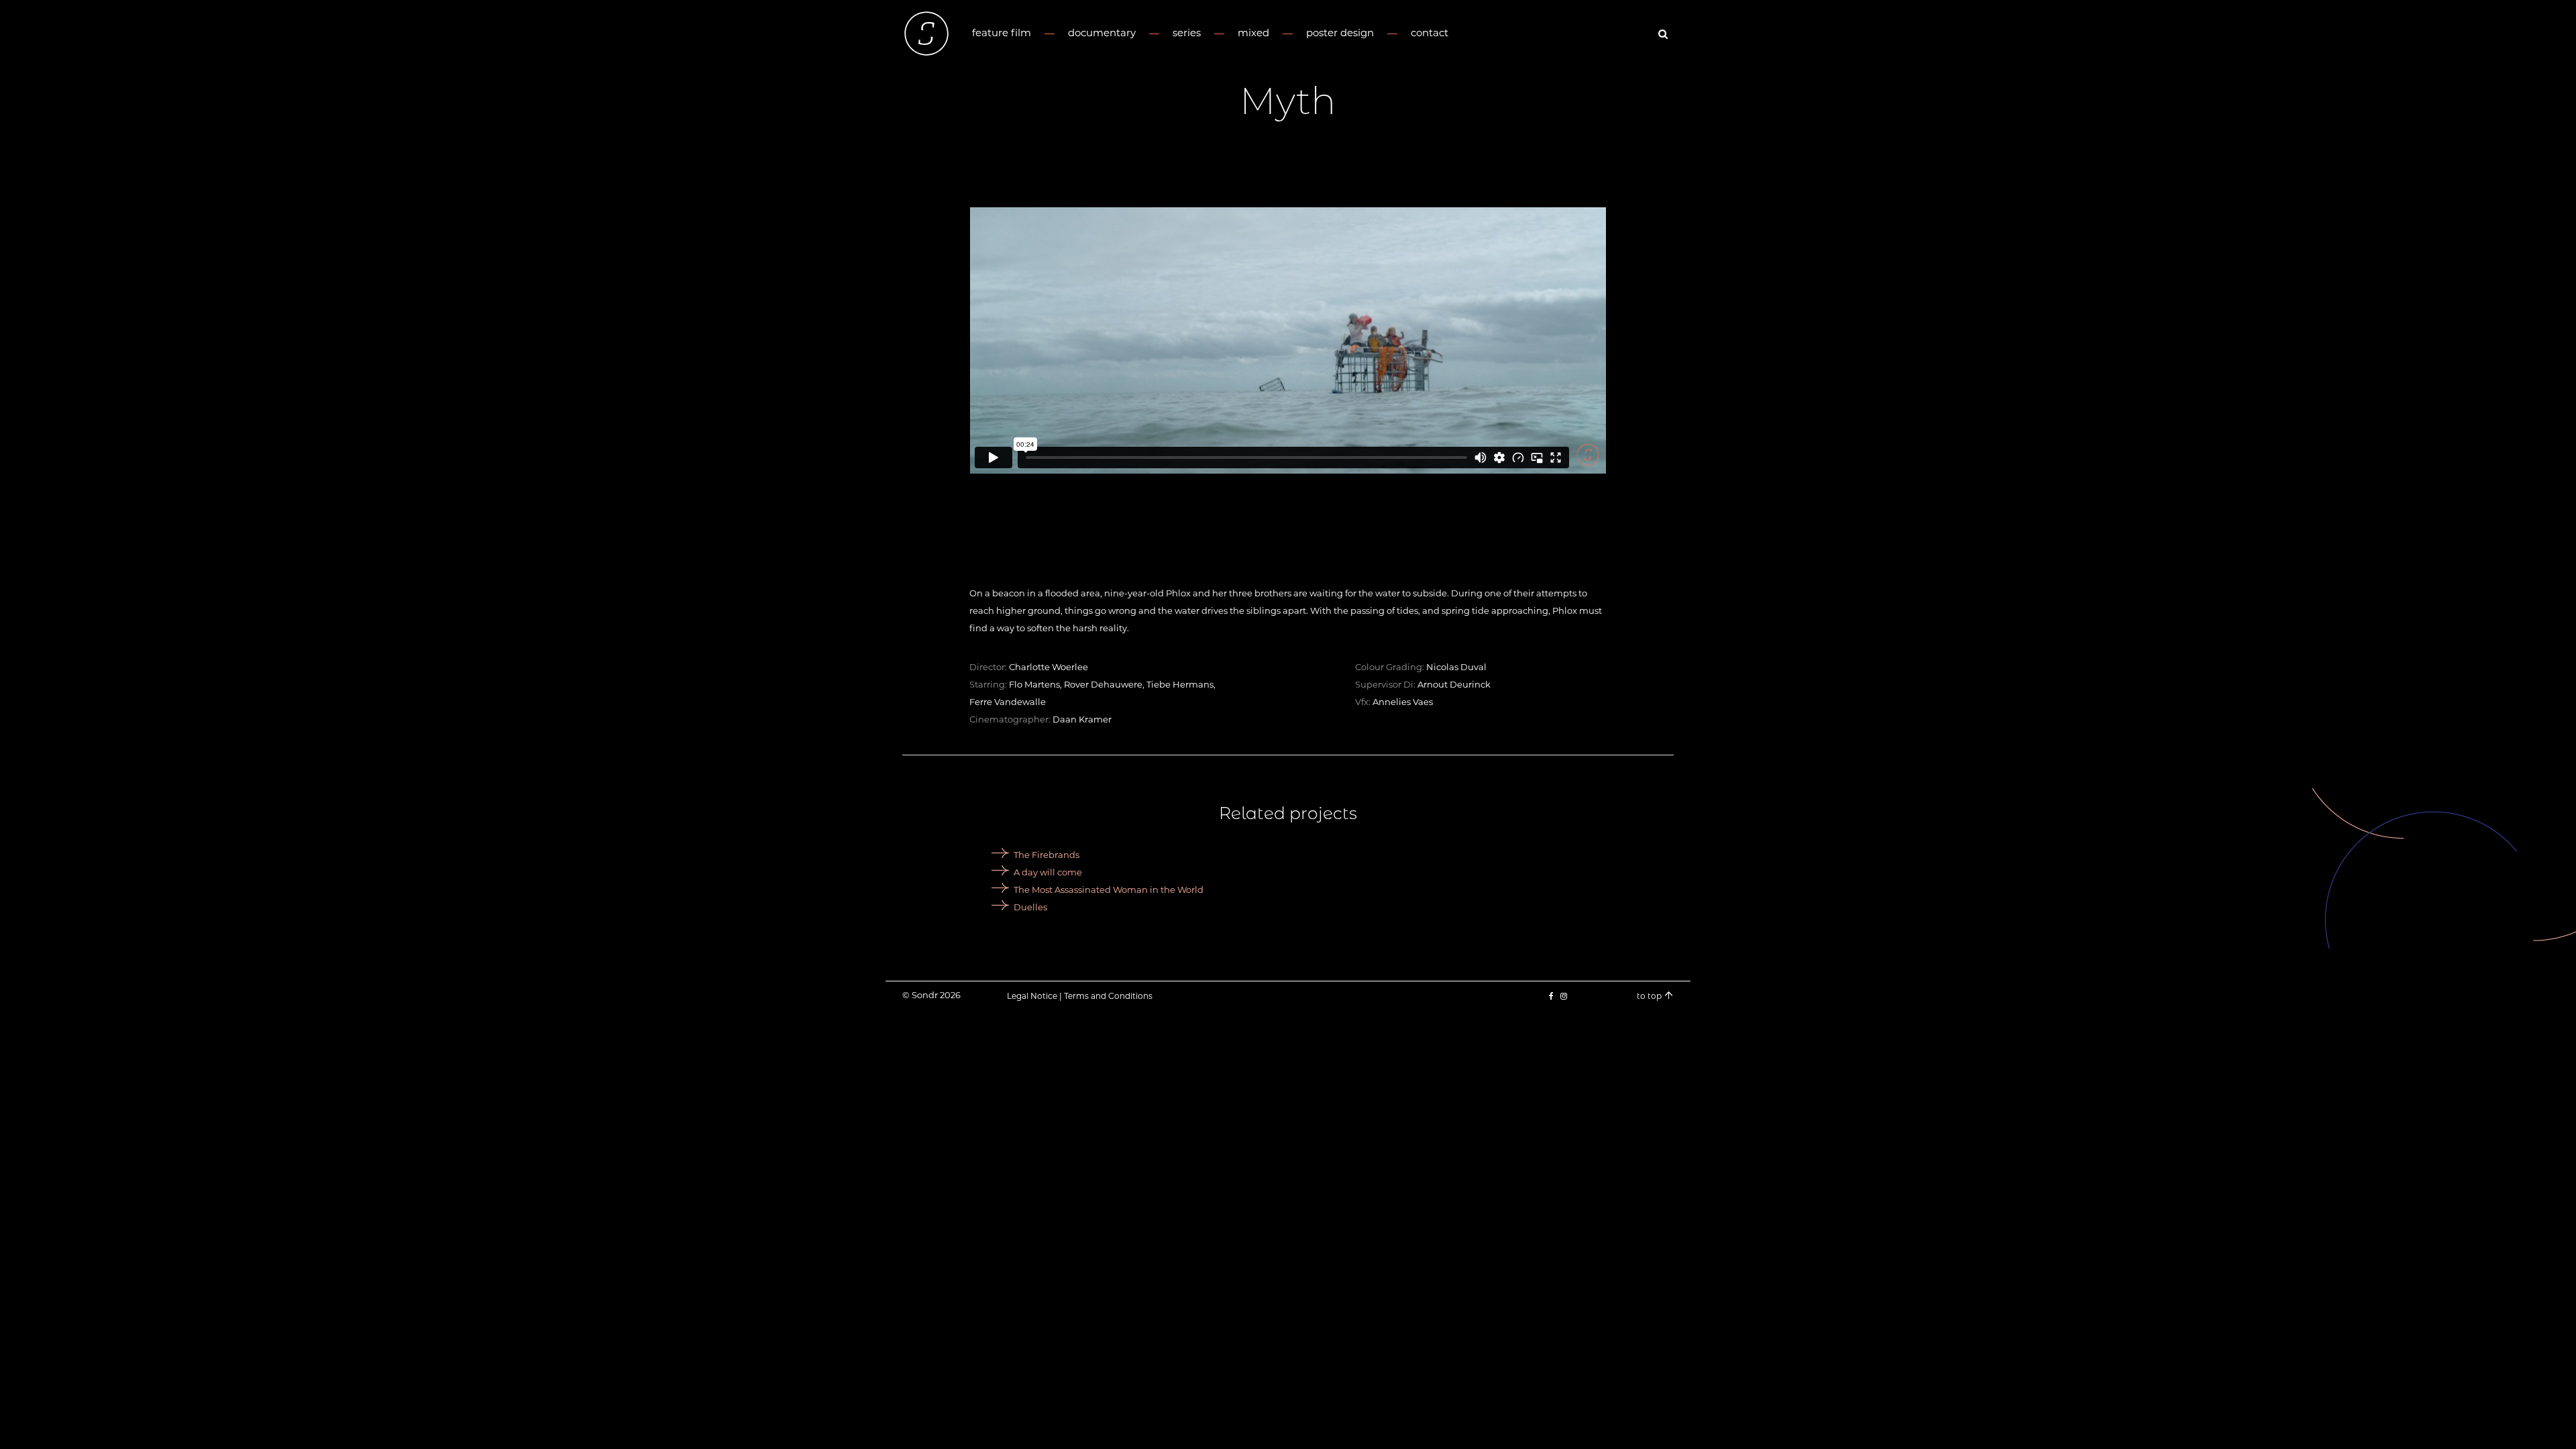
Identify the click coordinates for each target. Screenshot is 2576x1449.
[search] (1665, 34)
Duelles (1030, 907)
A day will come (1048, 872)
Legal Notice (1032, 996)
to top (1650, 996)
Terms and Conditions (1108, 996)
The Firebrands (1046, 855)
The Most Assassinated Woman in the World (1109, 890)
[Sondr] (926, 34)
